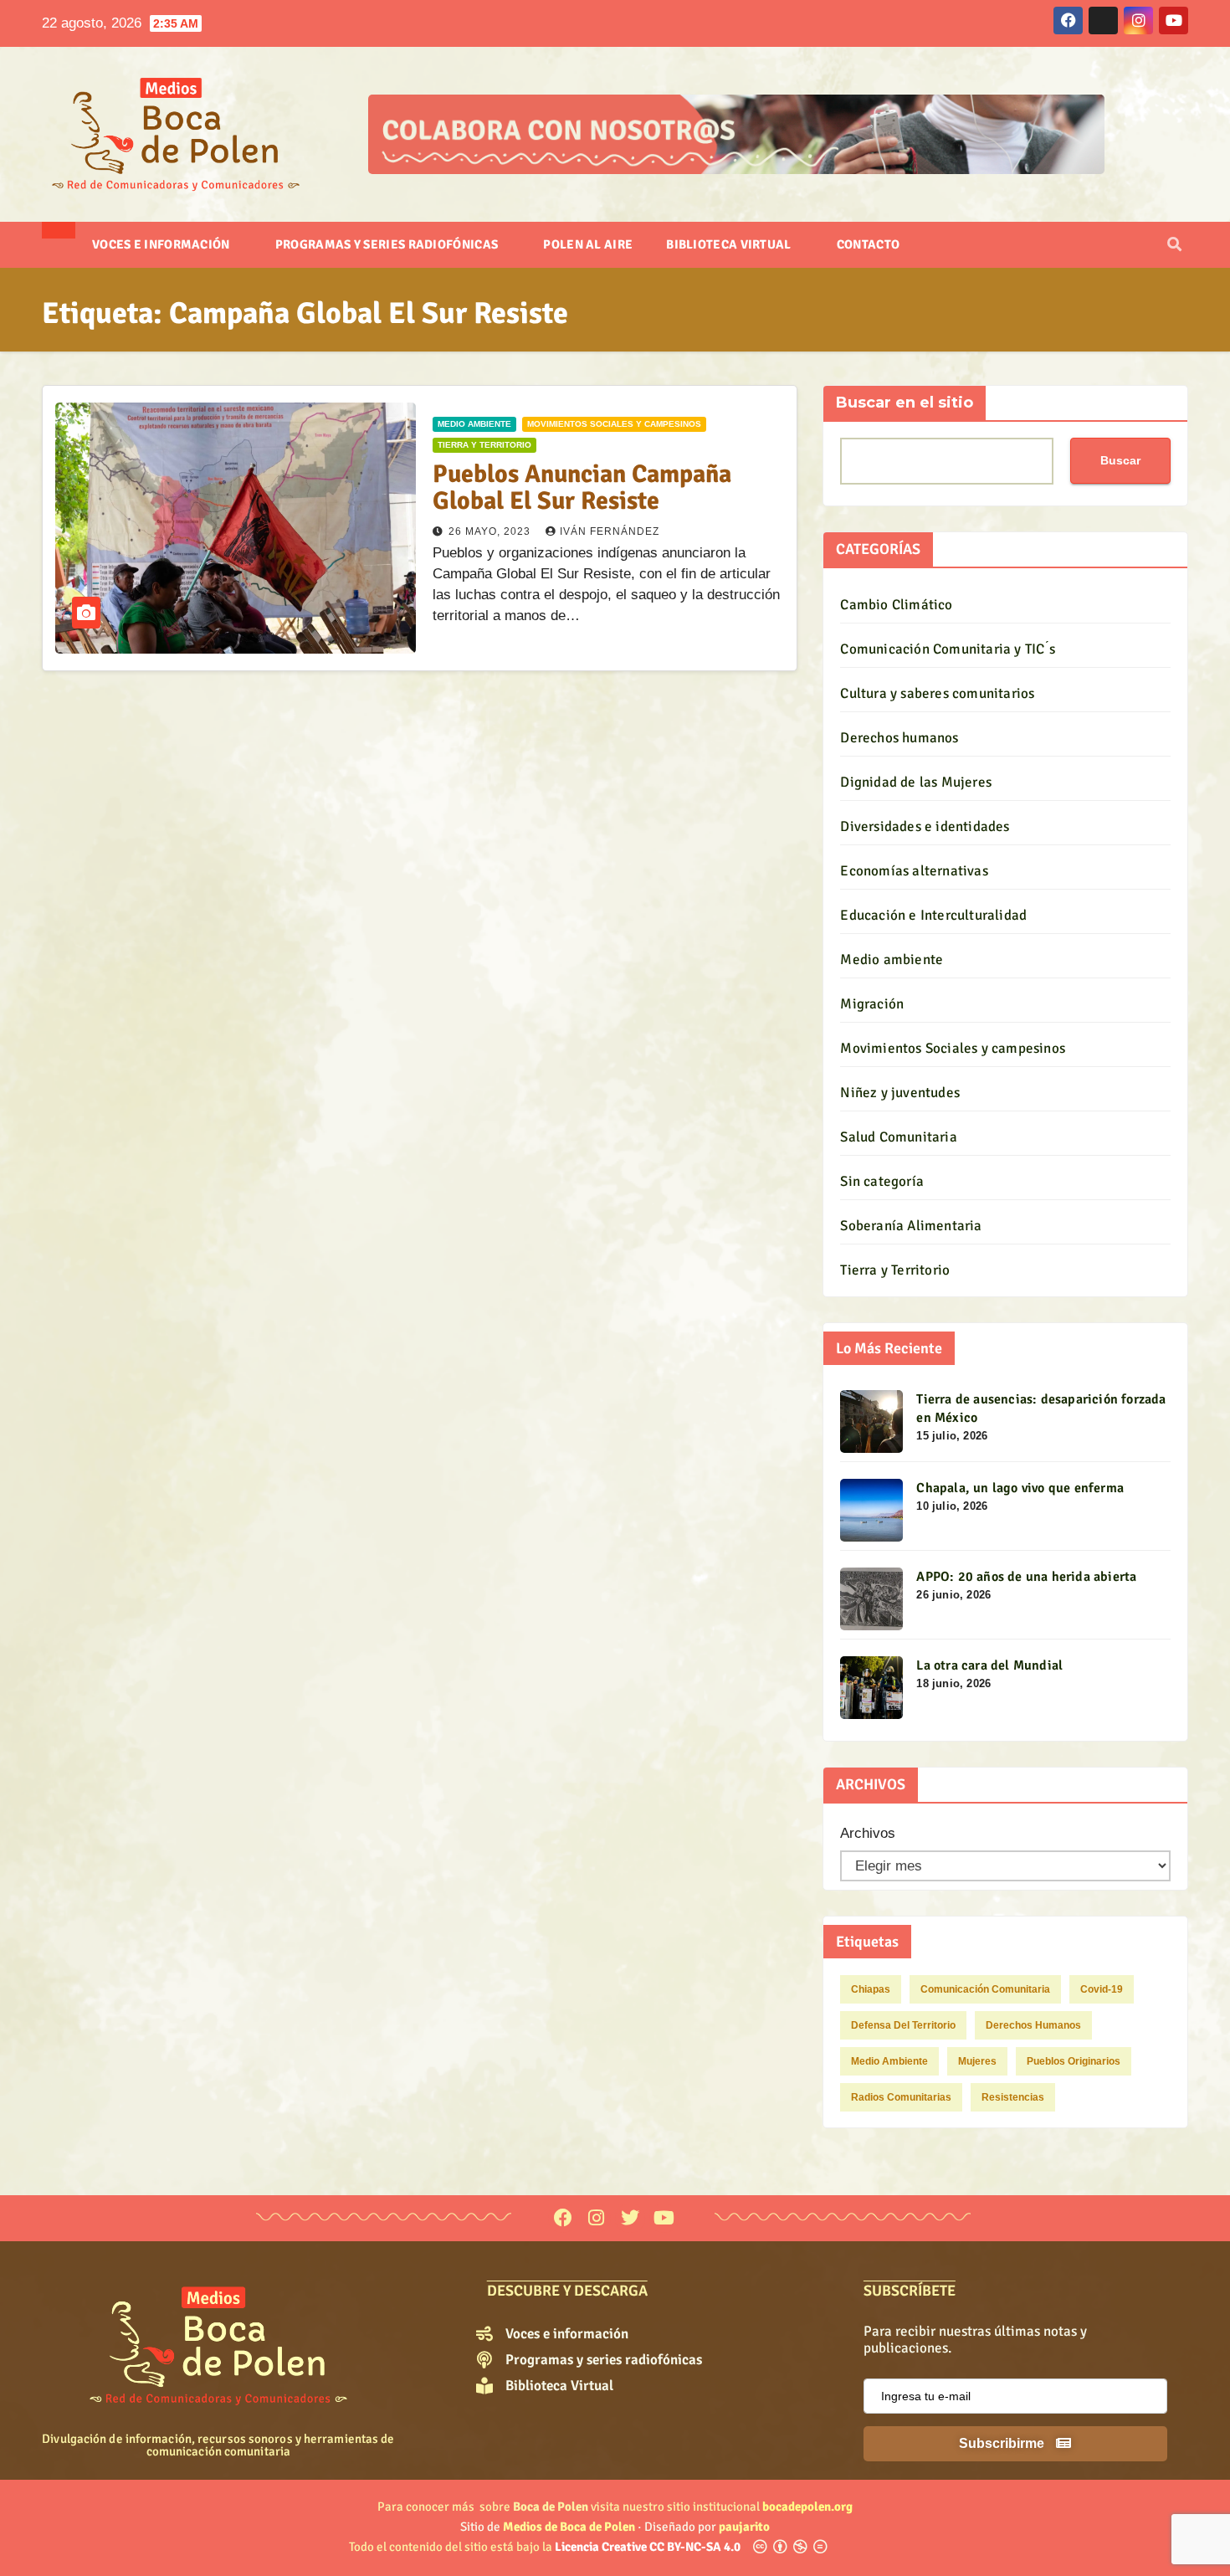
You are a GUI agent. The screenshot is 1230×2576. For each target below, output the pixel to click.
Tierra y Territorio (484, 445)
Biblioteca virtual (730, 244)
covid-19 (1102, 1989)
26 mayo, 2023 (491, 531)
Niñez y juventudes (900, 1093)
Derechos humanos (899, 738)
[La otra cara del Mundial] (871, 1688)
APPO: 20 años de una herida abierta (1026, 1577)
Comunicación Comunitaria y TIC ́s (947, 649)
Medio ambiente (474, 424)
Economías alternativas (914, 871)
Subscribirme (1003, 2443)
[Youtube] (664, 2218)
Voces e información (162, 244)
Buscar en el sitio (905, 403)
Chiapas (871, 1989)
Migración (872, 1004)
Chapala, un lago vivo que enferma (1020, 1488)
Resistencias (1013, 2097)
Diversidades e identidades (925, 826)
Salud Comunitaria (898, 1137)
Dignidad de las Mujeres (916, 782)
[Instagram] (596, 2218)
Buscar (1120, 460)
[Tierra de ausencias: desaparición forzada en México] (871, 1421)
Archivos (868, 1833)
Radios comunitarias (901, 2097)
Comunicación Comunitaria (985, 1989)
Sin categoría (882, 1181)
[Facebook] (563, 2218)
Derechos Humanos (1033, 2025)
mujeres (977, 2061)
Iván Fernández (610, 531)
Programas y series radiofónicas (388, 244)
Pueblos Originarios (1074, 2061)
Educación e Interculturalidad (933, 915)
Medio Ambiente (889, 2061)
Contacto (868, 244)
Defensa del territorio (903, 2025)
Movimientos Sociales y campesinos (614, 424)
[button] (1174, 245)
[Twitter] (630, 2218)
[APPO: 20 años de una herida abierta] (871, 1599)
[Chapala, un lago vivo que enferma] (871, 1510)
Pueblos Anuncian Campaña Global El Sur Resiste (582, 487)
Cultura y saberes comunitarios (937, 693)
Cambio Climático (896, 605)
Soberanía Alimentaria (911, 1226)
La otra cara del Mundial (989, 1665)
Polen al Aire (588, 244)
